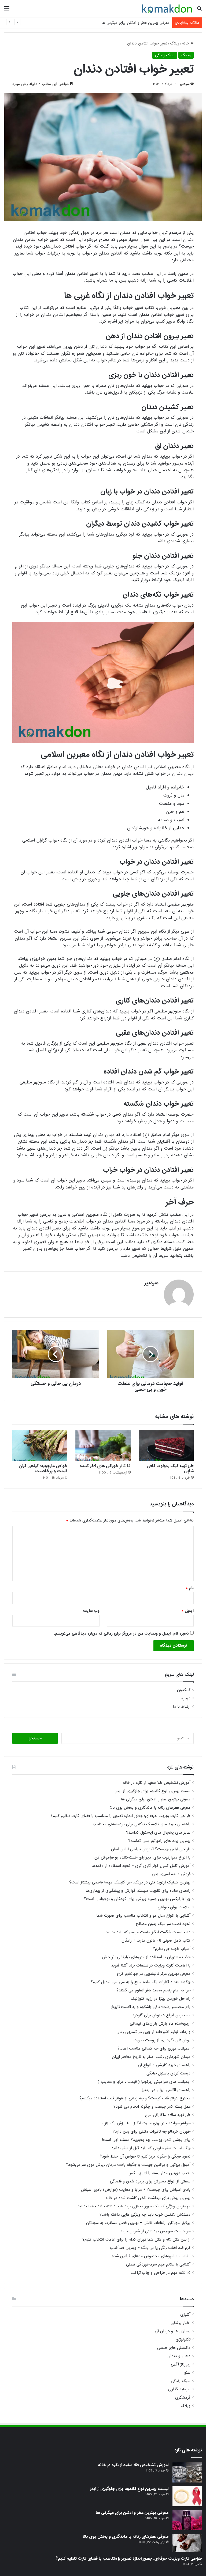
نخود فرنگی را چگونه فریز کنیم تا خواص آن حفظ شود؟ (145, 2156)
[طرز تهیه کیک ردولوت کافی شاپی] (166, 1445)
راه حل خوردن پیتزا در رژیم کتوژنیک (161, 1999)
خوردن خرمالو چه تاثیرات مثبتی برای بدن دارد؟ (152, 2132)
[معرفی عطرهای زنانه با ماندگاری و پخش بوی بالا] (187, 2543)
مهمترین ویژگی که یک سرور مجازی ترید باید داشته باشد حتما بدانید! (133, 2206)
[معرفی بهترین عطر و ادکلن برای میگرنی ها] (187, 2520)
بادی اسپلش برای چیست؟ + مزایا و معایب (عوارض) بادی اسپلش (136, 2190)
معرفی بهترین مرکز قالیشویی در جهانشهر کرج (154, 1974)
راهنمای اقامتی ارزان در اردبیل (165, 2090)
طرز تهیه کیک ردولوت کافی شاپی (170, 1469)
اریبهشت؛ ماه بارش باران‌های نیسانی (160, 2024)
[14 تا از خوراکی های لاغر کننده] (103, 1445)
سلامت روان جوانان (174, 1907)
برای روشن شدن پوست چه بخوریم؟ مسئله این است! (146, 2140)
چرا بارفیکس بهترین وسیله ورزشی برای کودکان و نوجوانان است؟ (137, 1899)
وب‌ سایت (91, 1611)
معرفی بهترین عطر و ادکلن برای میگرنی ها (135, 23)
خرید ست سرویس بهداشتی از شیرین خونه (155, 2231)
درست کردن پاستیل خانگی (168, 2073)
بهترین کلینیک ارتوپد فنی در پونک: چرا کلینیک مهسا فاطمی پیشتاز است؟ (130, 1882)
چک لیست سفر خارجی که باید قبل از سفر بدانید (151, 2148)
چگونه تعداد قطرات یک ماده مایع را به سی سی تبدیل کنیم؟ (141, 1982)
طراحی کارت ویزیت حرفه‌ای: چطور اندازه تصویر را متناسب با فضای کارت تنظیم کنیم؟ (120, 1816)
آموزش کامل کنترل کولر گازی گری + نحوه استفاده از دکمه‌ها (141, 1866)
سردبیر (185, 84)
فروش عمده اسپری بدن (171, 1874)
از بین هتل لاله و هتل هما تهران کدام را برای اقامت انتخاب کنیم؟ (136, 2239)
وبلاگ (175, 43)
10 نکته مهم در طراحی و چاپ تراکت (161, 2273)
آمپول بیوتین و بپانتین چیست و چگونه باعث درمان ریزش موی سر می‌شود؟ (128, 2165)
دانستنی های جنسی (174, 2348)
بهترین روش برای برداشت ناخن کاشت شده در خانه (148, 2198)
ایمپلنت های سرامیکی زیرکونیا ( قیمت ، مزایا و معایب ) (144, 2082)
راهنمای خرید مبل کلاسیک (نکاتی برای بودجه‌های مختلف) (142, 1824)
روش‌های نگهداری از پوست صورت (162, 2040)
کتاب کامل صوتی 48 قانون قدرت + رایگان (156, 1941)
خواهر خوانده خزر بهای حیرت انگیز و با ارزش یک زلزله (146, 2123)
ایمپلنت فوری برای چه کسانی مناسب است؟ (154, 2048)
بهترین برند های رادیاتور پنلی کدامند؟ (159, 1841)
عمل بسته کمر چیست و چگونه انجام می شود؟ (152, 2107)
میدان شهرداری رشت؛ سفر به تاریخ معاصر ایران (151, 2057)
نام (190, 1588)
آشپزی (185, 2315)
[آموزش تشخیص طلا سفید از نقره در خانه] (187, 2472)
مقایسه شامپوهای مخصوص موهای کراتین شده (151, 2256)
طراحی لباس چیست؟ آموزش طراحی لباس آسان (151, 1849)
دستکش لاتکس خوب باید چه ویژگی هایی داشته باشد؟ (145, 2215)
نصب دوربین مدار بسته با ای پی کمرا (159, 2173)
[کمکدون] (167, 9)
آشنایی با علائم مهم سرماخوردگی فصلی (158, 2264)
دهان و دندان (179, 2356)
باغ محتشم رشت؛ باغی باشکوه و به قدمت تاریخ (151, 2007)
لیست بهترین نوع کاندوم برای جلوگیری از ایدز (153, 1791)
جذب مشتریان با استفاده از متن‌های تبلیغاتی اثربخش (146, 1957)
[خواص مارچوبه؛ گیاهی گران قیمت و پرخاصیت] (40, 1445)
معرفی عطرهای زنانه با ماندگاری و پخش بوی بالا (150, 1808)
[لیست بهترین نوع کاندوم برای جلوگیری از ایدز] (187, 2496)
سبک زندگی (165, 55)
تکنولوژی (183, 2340)
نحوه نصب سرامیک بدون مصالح (163, 1924)
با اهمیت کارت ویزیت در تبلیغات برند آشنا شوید (151, 1965)
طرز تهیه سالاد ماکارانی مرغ (168, 2115)
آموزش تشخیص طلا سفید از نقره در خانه (157, 1783)
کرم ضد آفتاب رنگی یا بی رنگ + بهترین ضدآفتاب (150, 2248)
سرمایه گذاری (179, 2389)
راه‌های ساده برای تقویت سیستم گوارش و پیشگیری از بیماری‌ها (138, 1891)
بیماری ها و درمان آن (173, 2331)
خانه (186, 43)
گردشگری (183, 2398)
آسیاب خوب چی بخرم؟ (172, 1949)
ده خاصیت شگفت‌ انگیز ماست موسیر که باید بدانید (148, 1932)
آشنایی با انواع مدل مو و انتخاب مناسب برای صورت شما (143, 1916)
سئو (187, 2373)
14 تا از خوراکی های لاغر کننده (105, 1466)
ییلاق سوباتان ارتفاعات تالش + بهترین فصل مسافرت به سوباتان (138, 2223)
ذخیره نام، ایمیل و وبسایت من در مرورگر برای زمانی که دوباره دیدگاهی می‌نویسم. (121, 1633)
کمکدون (184, 1690)
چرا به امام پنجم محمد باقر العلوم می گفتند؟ (153, 1990)
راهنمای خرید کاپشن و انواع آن (164, 2065)
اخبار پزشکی (181, 2323)
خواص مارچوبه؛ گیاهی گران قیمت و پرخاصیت (43, 1469)
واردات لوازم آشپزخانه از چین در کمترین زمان (153, 2032)
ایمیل (188, 1611)
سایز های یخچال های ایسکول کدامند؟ (158, 1833)
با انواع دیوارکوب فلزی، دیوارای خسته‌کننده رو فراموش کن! (142, 1857)
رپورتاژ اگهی (181, 2364)
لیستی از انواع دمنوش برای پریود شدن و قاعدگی (150, 2181)
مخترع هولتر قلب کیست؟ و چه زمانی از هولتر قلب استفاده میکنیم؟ (135, 2098)
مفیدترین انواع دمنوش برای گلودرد (161, 2015)
